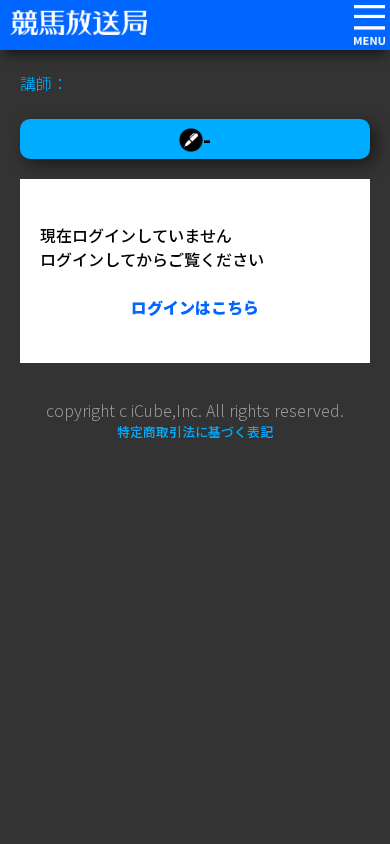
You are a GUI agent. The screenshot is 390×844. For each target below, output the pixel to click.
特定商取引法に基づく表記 (195, 431)
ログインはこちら (195, 307)
